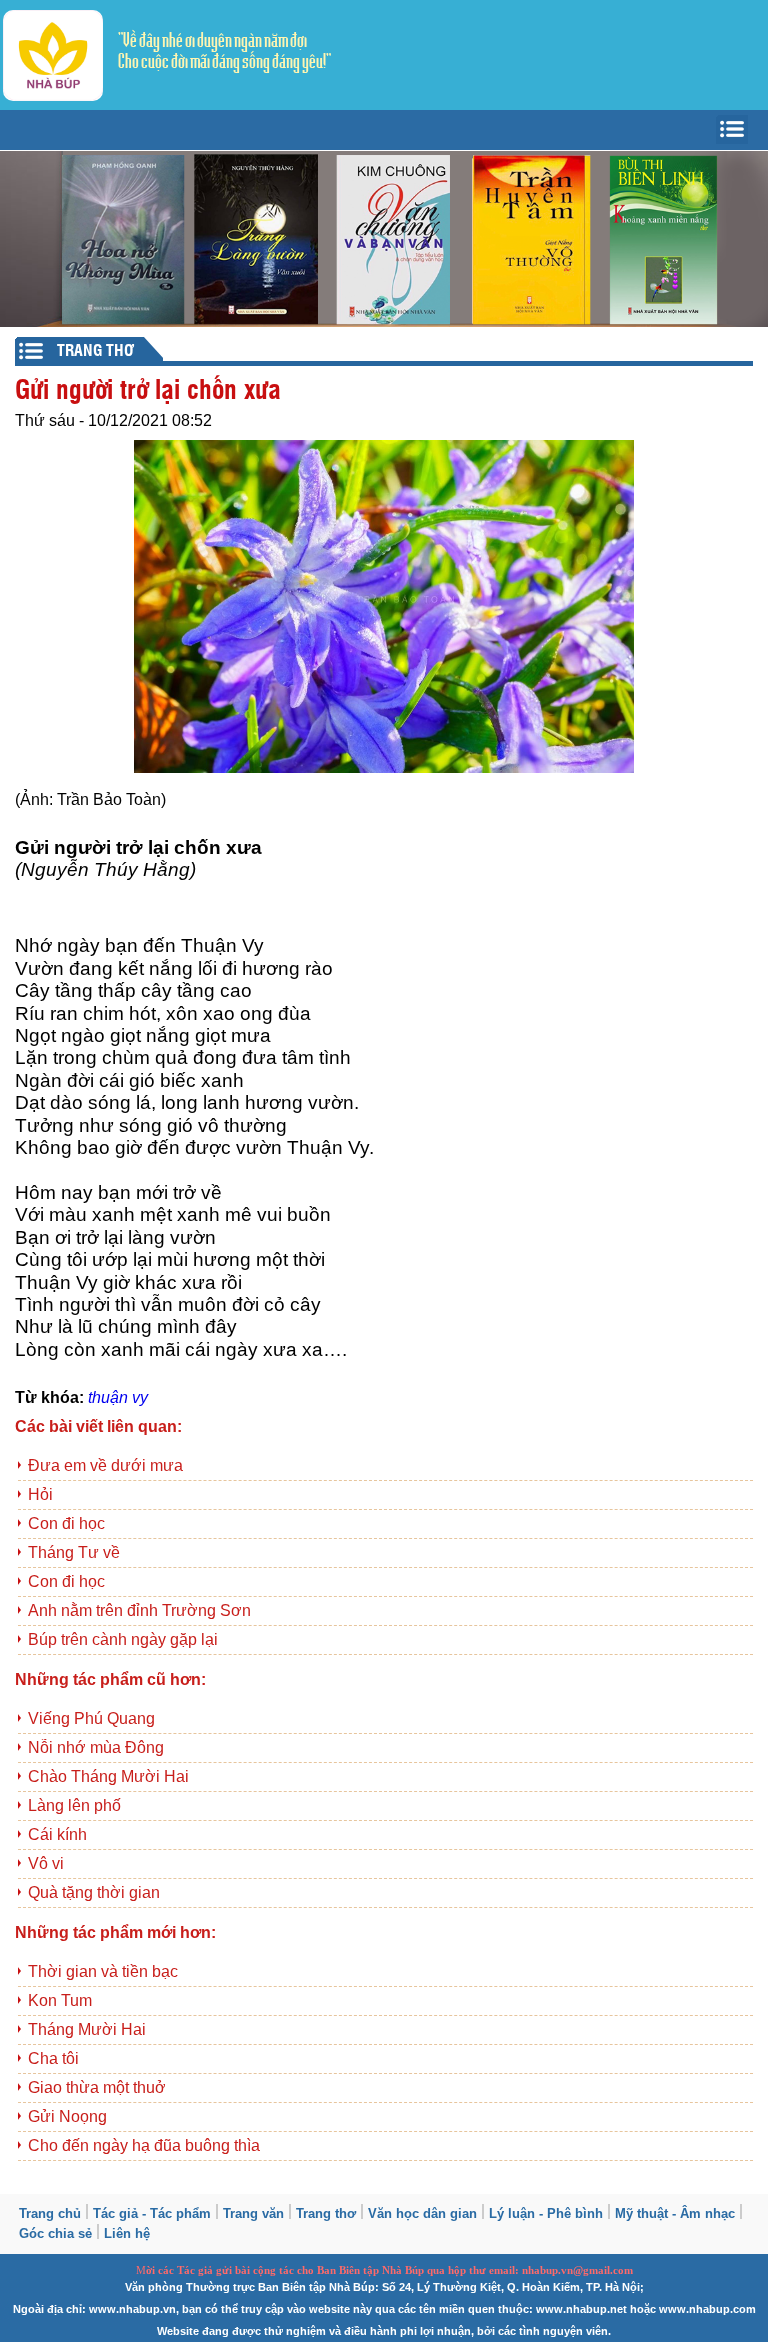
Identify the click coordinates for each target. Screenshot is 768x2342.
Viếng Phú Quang (91, 1718)
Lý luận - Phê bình (546, 2213)
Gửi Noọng (67, 2116)
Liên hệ (127, 2233)
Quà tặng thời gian (94, 1892)
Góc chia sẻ (55, 2233)
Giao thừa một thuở (97, 2087)
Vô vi (46, 1863)
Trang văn (253, 2213)
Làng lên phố (74, 1805)
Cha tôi (53, 2058)
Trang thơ (326, 2213)
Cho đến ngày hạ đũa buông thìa (144, 2145)
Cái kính (57, 1834)
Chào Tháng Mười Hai (108, 1776)
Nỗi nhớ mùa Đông (96, 1747)
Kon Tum (60, 2000)
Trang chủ (50, 2213)
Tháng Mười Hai (87, 2029)
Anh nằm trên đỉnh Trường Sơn (139, 1610)
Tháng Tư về (74, 1552)
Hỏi (40, 1494)
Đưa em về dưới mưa (105, 1465)
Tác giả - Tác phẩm (152, 2213)
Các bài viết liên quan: (98, 1426)
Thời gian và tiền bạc (103, 1971)
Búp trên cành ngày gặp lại (123, 1639)
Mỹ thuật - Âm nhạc (675, 2213)
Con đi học (66, 1523)
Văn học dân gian (422, 2213)
